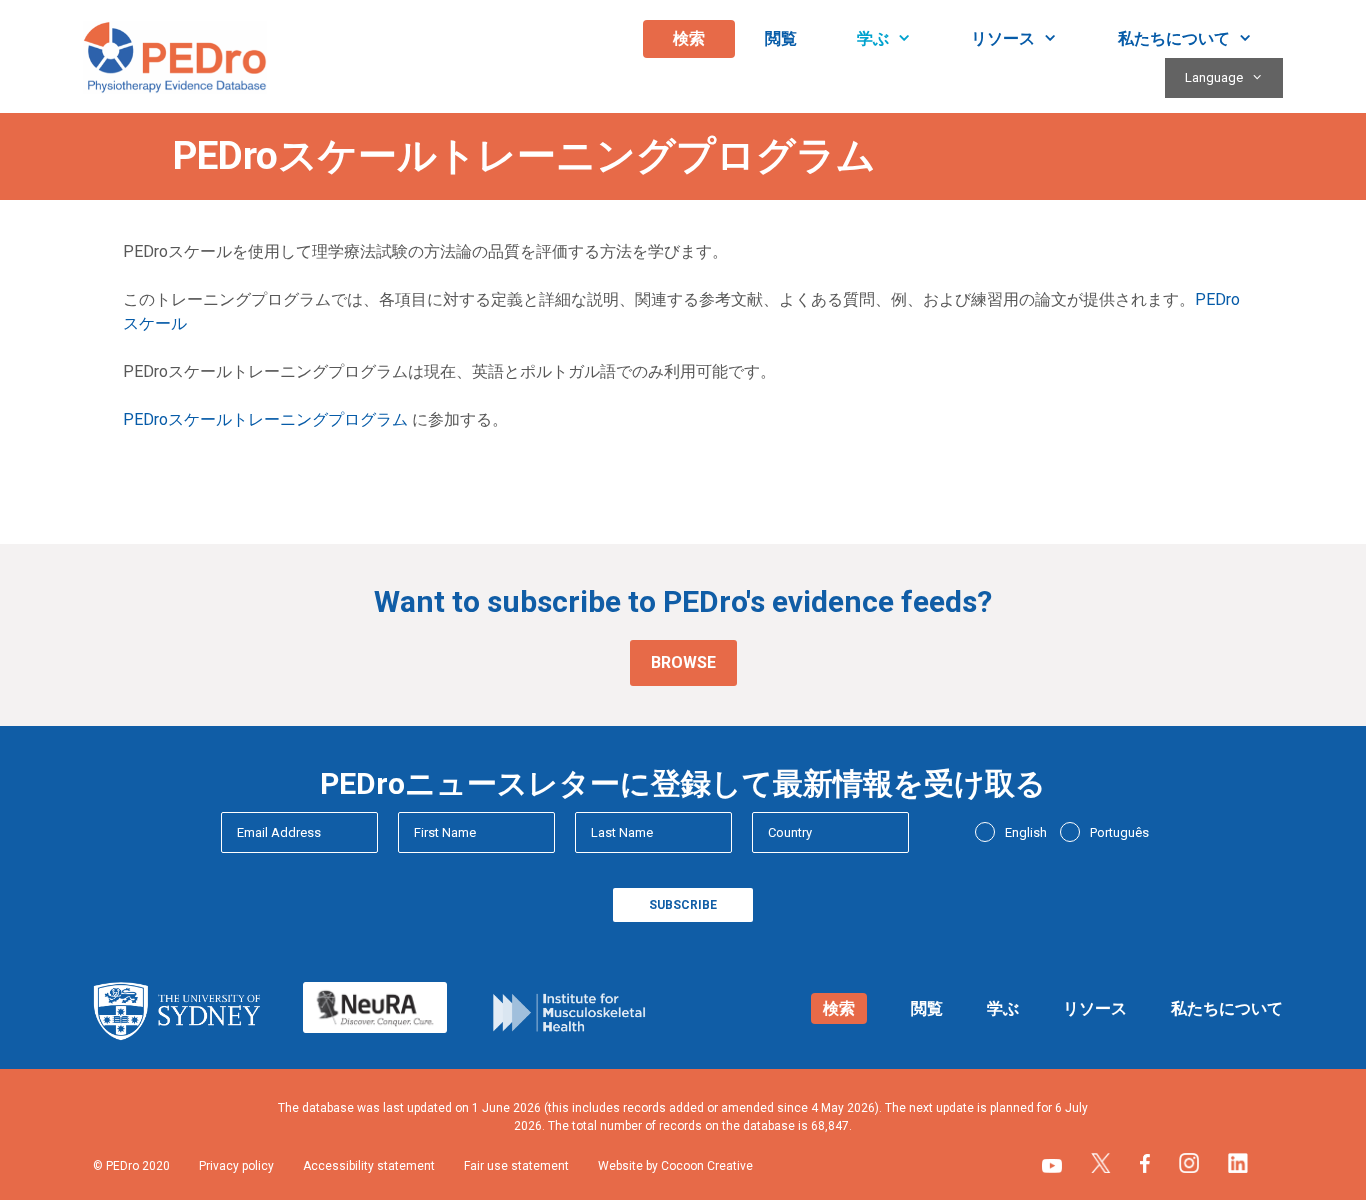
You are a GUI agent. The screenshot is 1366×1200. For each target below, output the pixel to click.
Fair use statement (516, 1166)
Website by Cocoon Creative (675, 1166)
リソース (1003, 38)
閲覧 (781, 38)
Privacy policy (236, 1166)
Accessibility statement (369, 1166)
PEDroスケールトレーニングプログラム (265, 419)
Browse (683, 662)
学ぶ (873, 38)
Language (1214, 77)
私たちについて (1174, 38)
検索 (689, 38)
